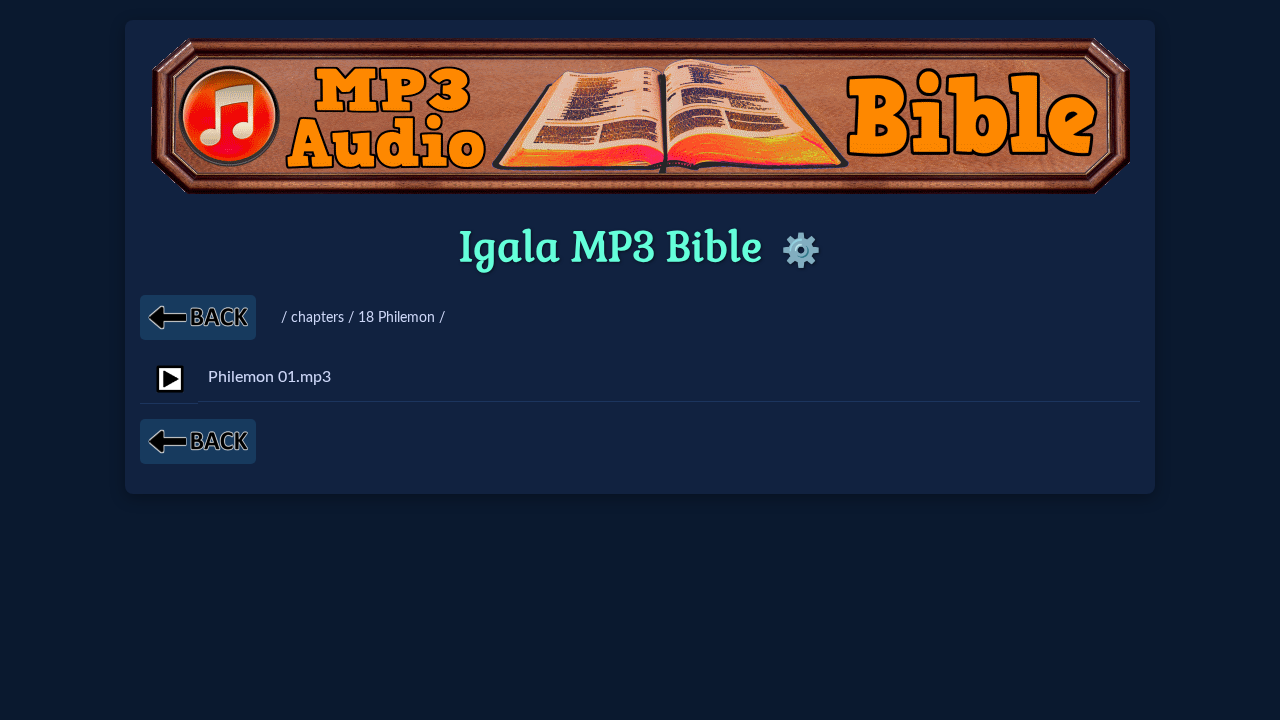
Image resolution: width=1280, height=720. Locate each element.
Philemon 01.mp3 (269, 377)
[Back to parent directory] (198, 317)
